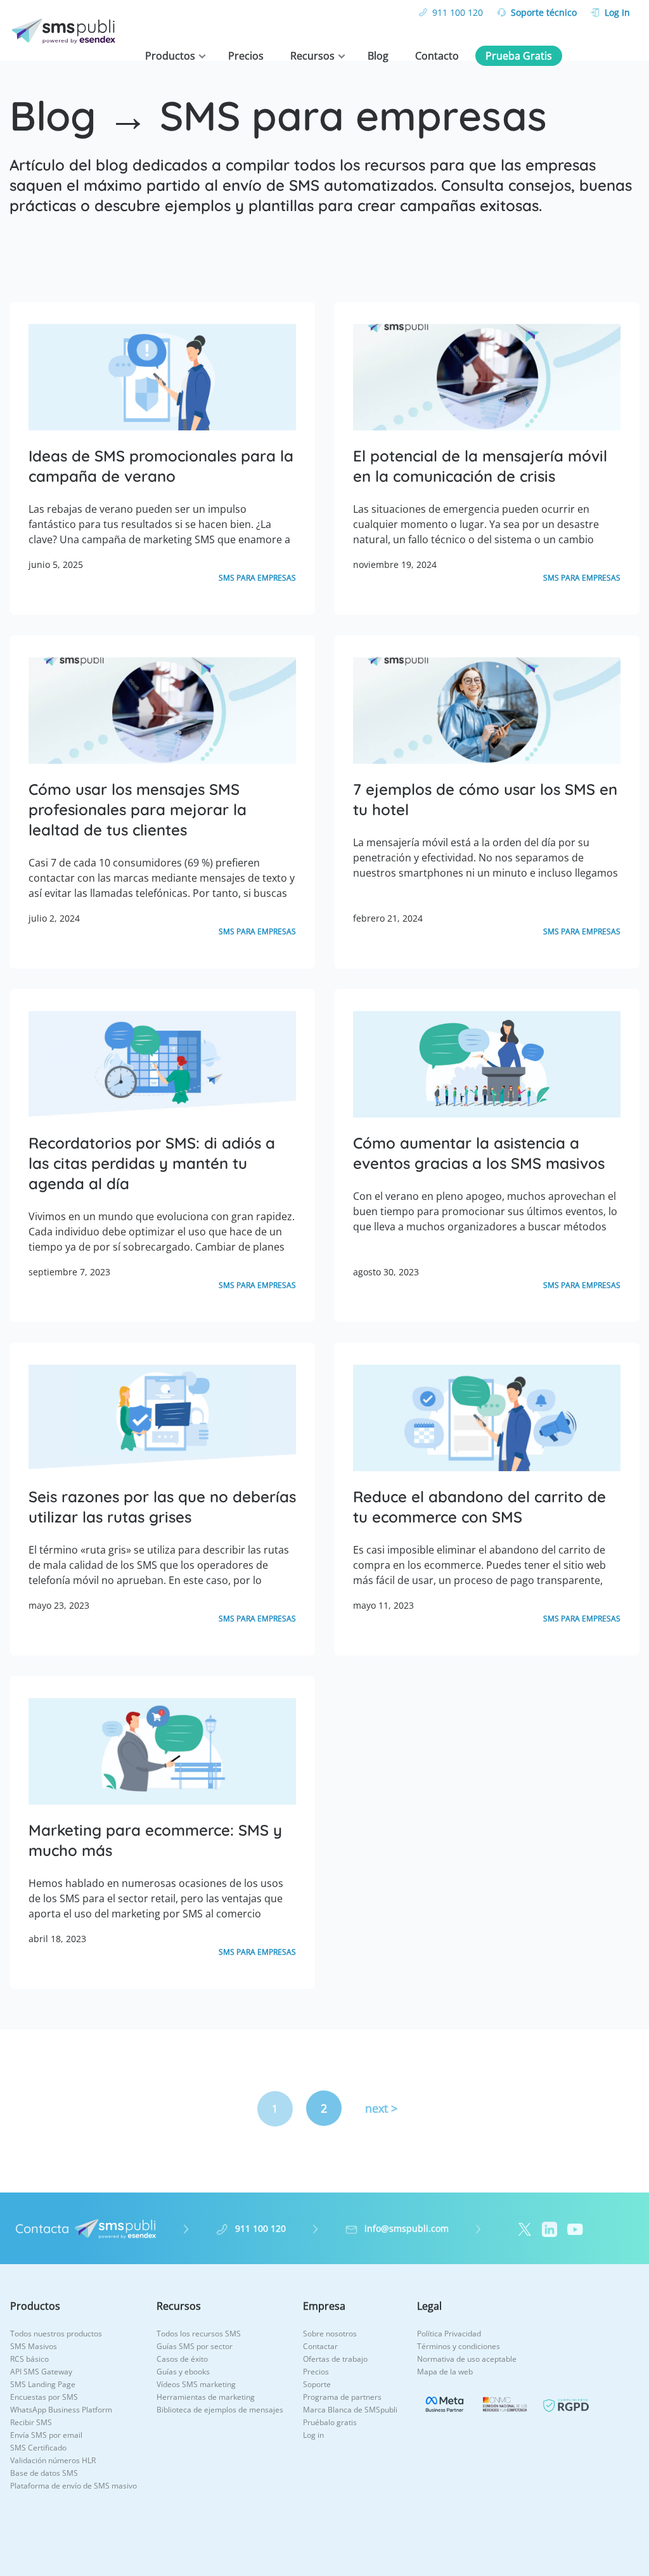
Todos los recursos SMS (199, 2334)
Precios (246, 56)
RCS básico (29, 2359)
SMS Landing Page (43, 2384)
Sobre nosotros (330, 2334)
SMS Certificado (38, 2448)
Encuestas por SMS (44, 2397)
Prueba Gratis (519, 56)
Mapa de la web (445, 2372)
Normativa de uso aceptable (467, 2359)
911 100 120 (458, 12)
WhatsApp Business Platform (61, 2410)
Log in (313, 2435)
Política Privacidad (449, 2334)
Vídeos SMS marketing (196, 2384)
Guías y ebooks (183, 2372)
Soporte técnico (544, 12)
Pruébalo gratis (330, 2422)
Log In (617, 12)
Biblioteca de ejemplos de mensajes (220, 2410)
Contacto (437, 56)
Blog (378, 56)
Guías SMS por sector (195, 2346)
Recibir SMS (31, 2422)
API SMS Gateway (41, 2372)
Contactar (320, 2346)
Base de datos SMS (44, 2473)
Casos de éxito (182, 2359)
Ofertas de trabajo (335, 2359)
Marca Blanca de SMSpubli (350, 2410)
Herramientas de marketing (206, 2397)
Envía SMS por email (46, 2435)
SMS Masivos (34, 2346)
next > (381, 2108)
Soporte (317, 2384)
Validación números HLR (53, 2460)
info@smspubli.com (407, 2228)
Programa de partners (342, 2397)
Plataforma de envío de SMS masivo (74, 2486)
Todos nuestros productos (56, 2334)
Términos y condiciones (459, 2346)
